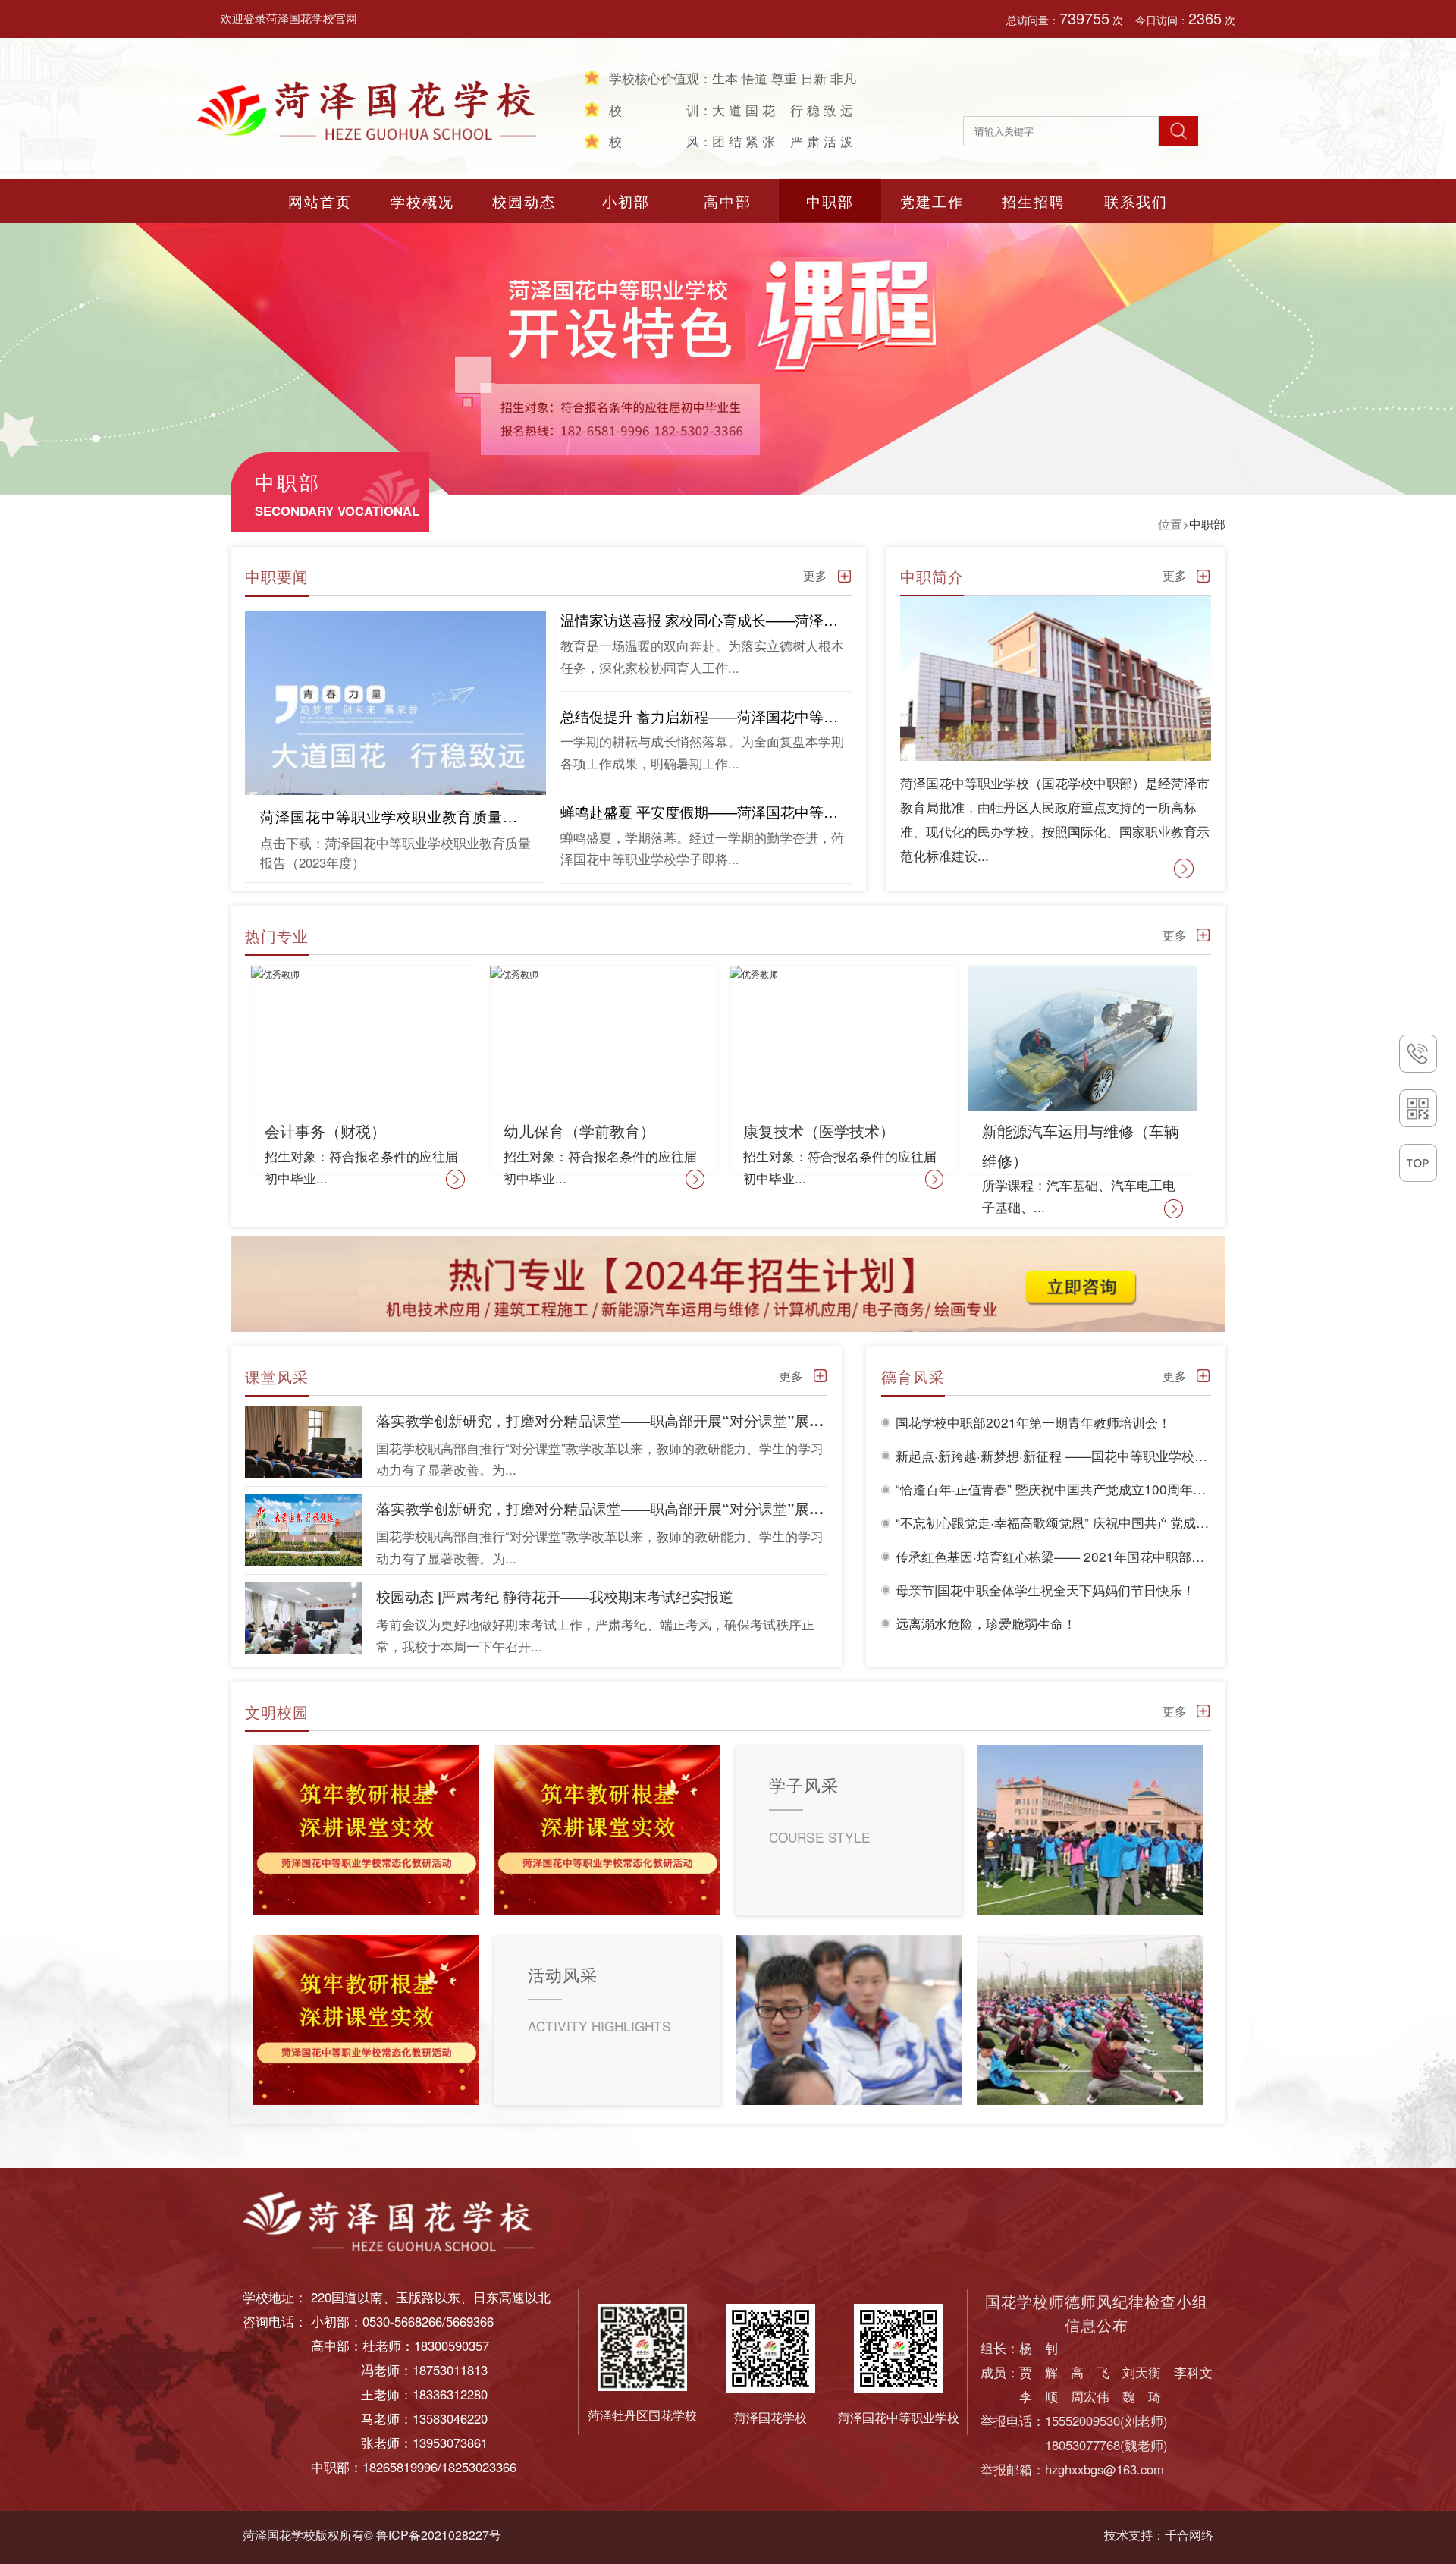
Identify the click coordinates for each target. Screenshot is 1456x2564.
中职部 (830, 201)
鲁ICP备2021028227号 (439, 2535)
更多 (815, 575)
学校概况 (422, 201)
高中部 (728, 201)
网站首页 (320, 201)
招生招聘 (1034, 201)
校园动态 (524, 201)
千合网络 (1189, 2535)
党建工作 (932, 201)
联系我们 (1136, 201)
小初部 (626, 201)
